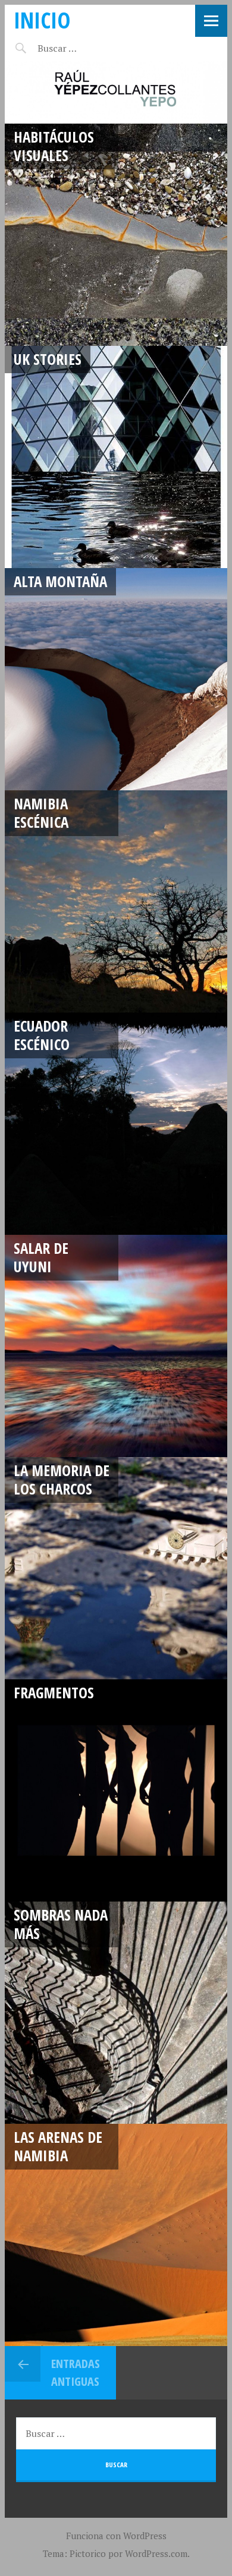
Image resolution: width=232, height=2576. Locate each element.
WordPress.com (156, 2553)
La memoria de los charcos (62, 1479)
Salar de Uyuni (41, 1257)
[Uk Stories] (116, 457)
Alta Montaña (60, 581)
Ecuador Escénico (42, 1035)
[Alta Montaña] (116, 679)
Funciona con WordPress (116, 2536)
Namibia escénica (41, 813)
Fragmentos (54, 1692)
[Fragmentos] (116, 1790)
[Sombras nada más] (116, 2013)
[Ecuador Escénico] (116, 1124)
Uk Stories (48, 359)
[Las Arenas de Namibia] (116, 2235)
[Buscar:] (87, 48)
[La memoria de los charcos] (116, 1568)
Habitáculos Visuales (54, 146)
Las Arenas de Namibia (58, 2146)
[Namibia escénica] (116, 901)
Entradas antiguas (76, 2372)
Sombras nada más (61, 1924)
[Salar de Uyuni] (116, 1346)
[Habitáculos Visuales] (116, 235)
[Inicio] (116, 92)
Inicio (42, 20)
